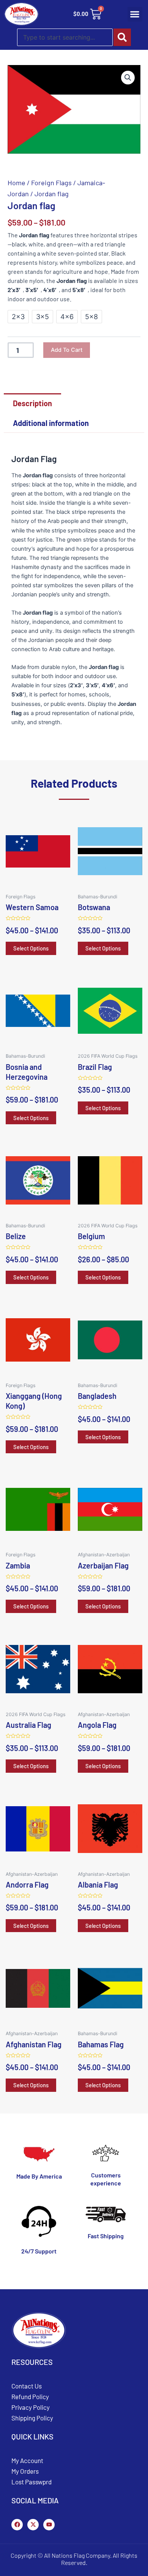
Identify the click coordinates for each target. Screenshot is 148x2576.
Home (17, 183)
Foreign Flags (51, 183)
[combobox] (65, 37)
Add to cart (67, 350)
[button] (135, 14)
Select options (31, 948)
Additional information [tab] (51, 423)
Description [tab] (32, 403)
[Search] (122, 37)
